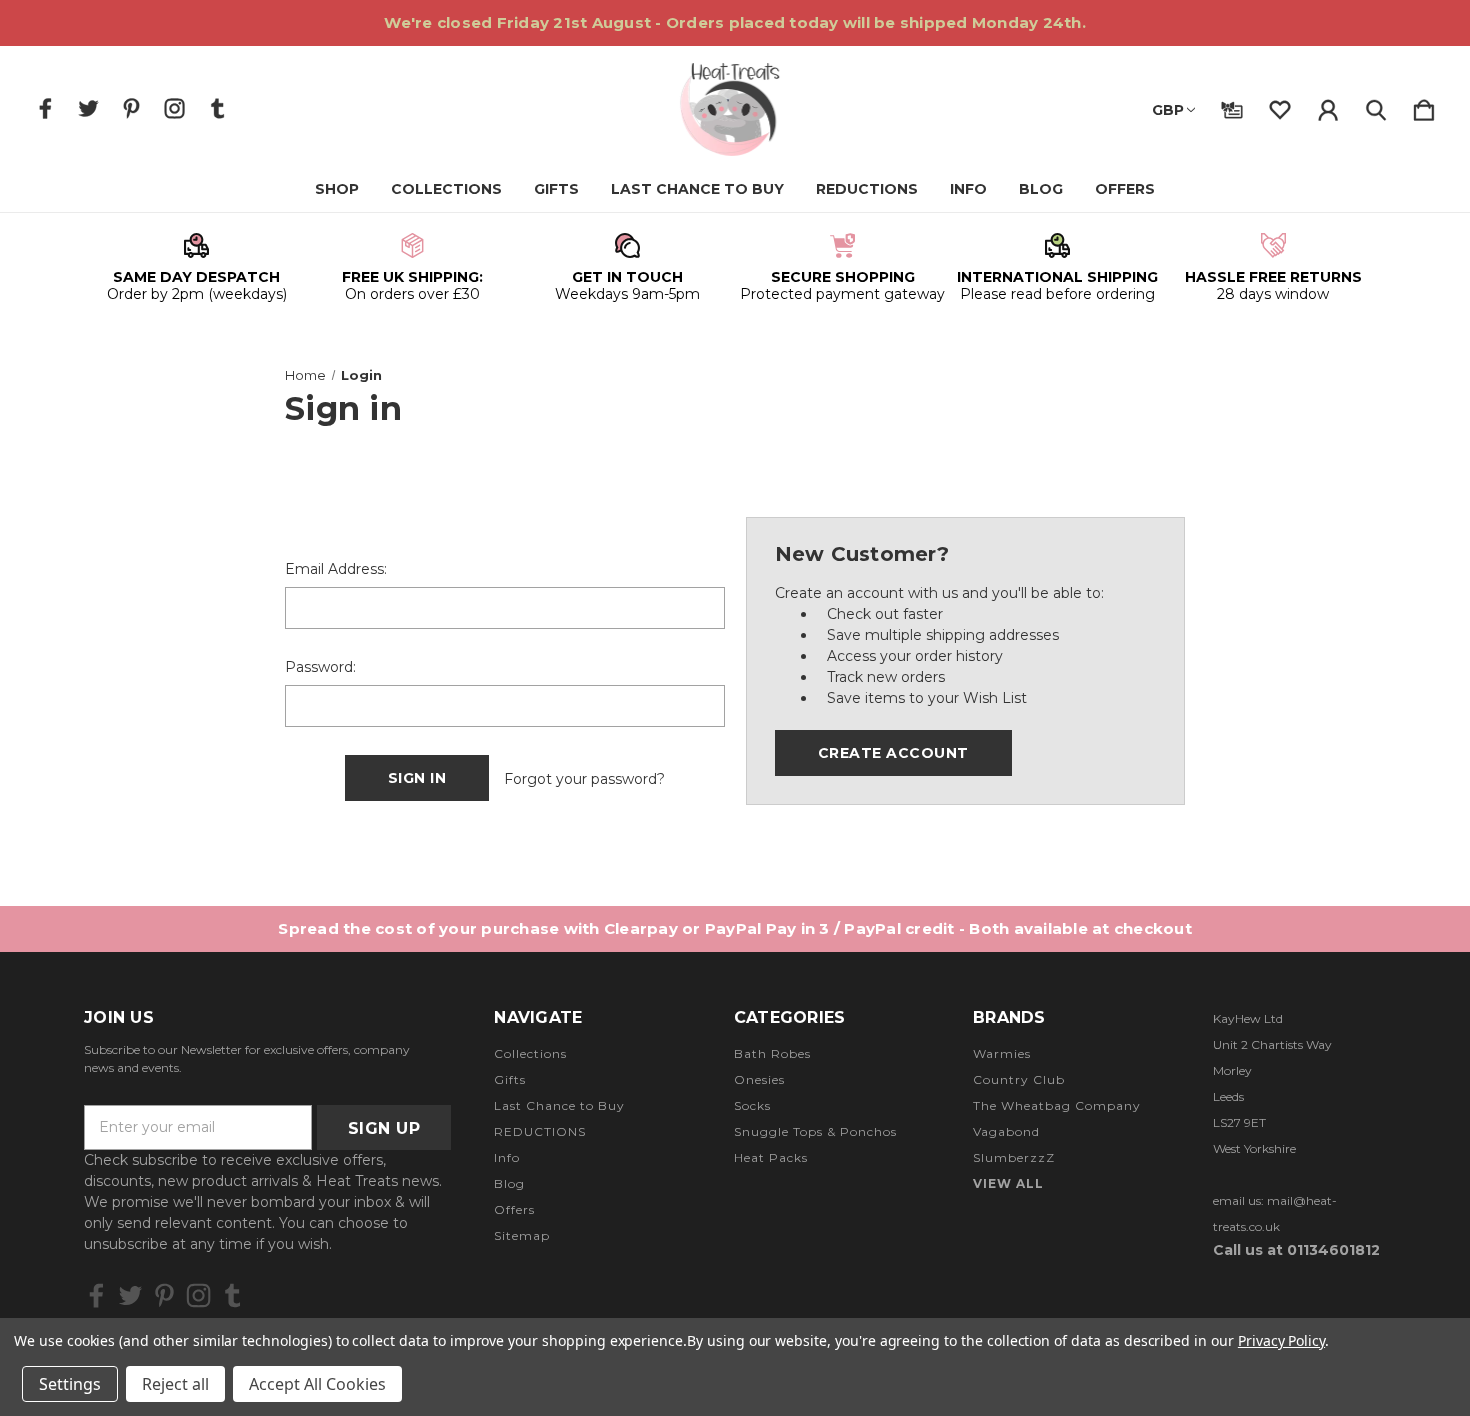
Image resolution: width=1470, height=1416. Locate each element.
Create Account (893, 753)
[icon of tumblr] (217, 108)
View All (1008, 1183)
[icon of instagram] (174, 108)
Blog (1041, 189)
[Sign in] (1328, 106)
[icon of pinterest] (131, 108)
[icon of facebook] (45, 108)
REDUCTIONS (867, 189)
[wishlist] (1280, 106)
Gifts (556, 189)
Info (968, 189)
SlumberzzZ (1014, 1157)
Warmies (1002, 1053)
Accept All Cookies (317, 1384)
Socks (752, 1105)
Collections (446, 189)
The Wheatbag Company (1057, 1105)
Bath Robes (772, 1053)
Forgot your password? (584, 779)
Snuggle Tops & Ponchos (815, 1131)
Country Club (1019, 1079)
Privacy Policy (1281, 1340)
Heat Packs (771, 1157)
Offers (1125, 189)
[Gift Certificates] (1232, 106)
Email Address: (336, 569)
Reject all (175, 1384)
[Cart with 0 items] (1424, 106)
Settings (70, 1384)
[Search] (1376, 106)
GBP (1168, 110)
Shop (337, 189)
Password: (320, 667)
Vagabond (1006, 1131)
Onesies (759, 1079)
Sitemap (522, 1235)
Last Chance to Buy (697, 189)
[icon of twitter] (88, 108)
